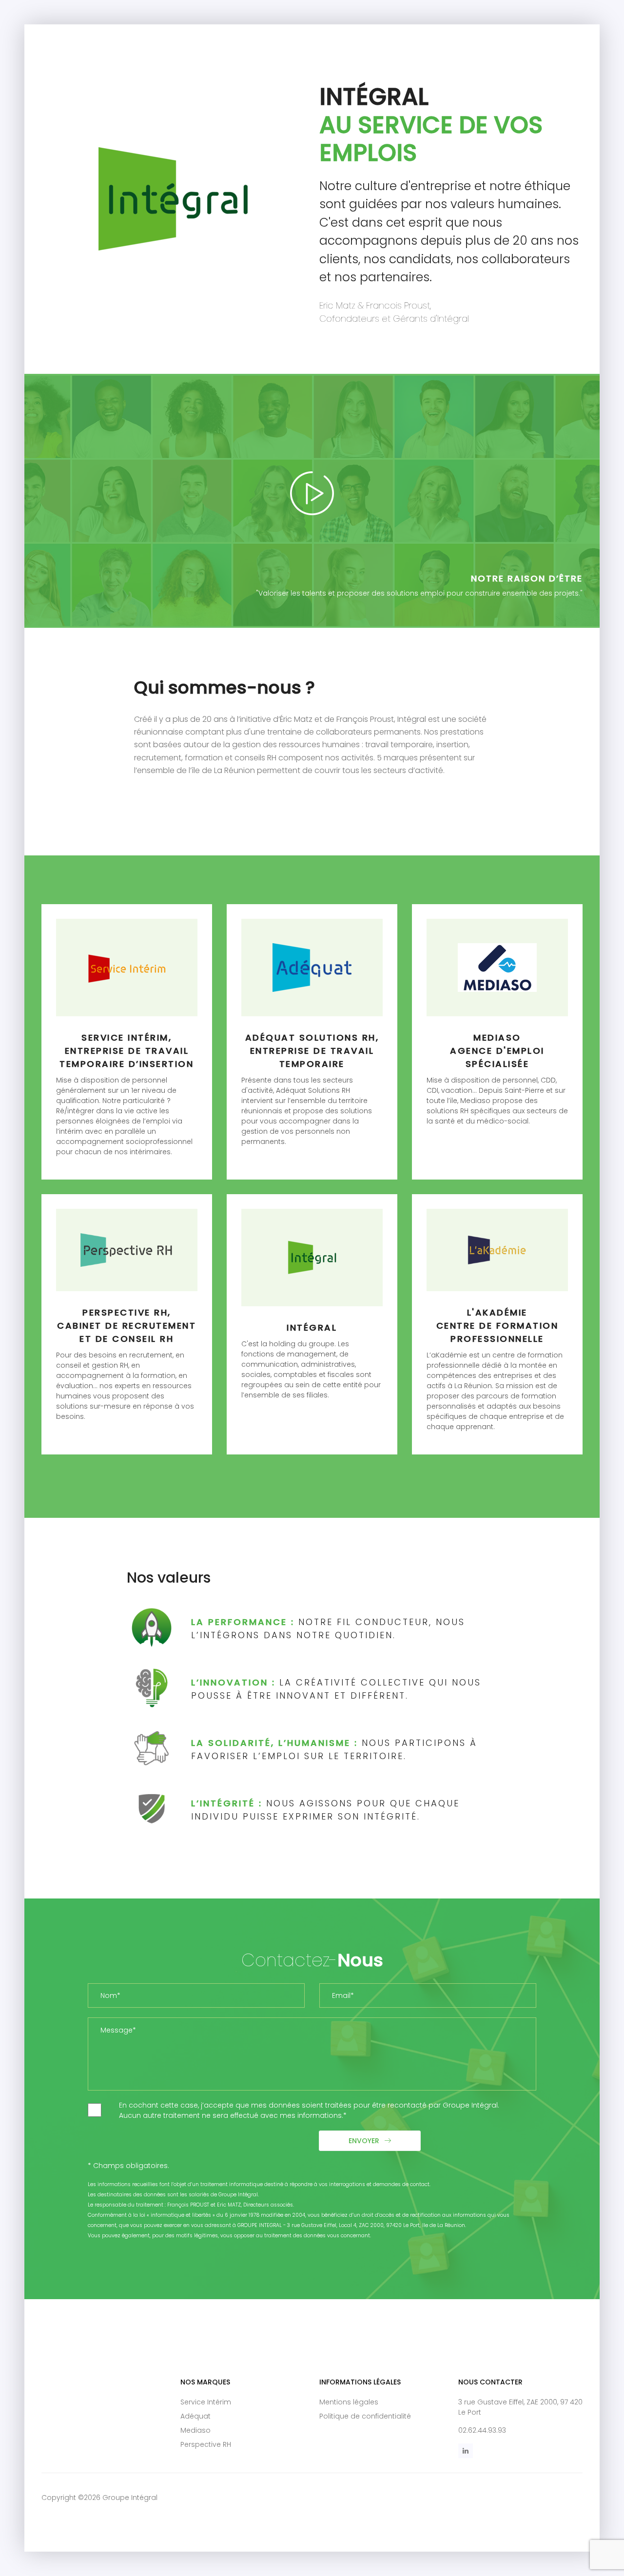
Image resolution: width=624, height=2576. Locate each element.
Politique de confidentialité (365, 2416)
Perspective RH (206, 2444)
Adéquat (195, 2416)
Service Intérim (206, 2402)
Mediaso (195, 2430)
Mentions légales (349, 2402)
